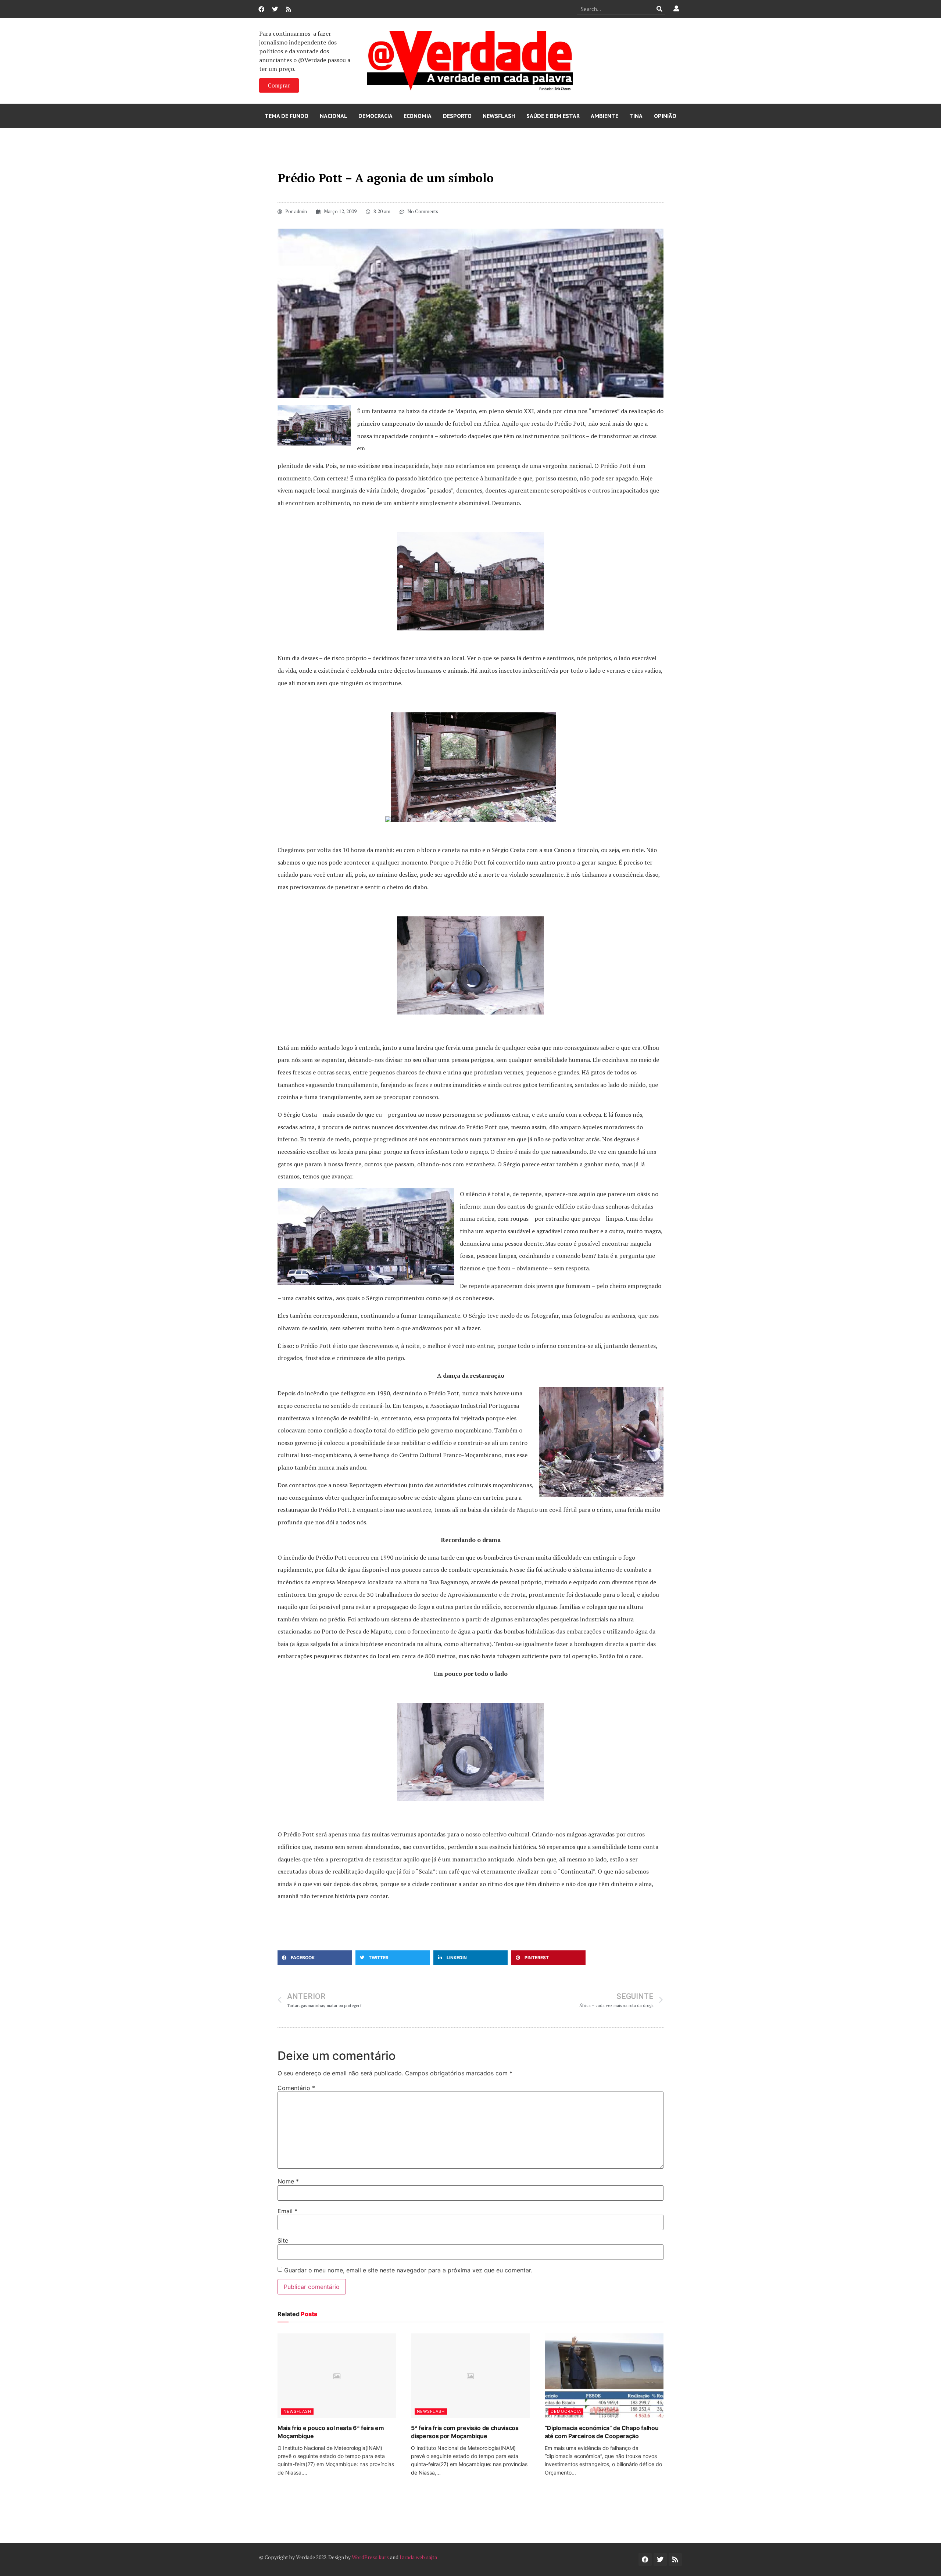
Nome (288, 2181)
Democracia (375, 116)
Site (283, 2240)
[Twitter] (275, 9)
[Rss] (289, 9)
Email (287, 2211)
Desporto (457, 116)
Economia (418, 116)
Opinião (665, 116)
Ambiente (604, 116)
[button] (315, 1958)
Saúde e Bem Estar (553, 116)
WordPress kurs (370, 2557)
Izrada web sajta (418, 2557)
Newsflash (499, 116)
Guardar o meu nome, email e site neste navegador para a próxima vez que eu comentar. (408, 2270)
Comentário (296, 2088)
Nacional (334, 116)
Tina (636, 116)
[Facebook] (261, 9)
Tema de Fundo (287, 116)
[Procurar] (660, 9)
